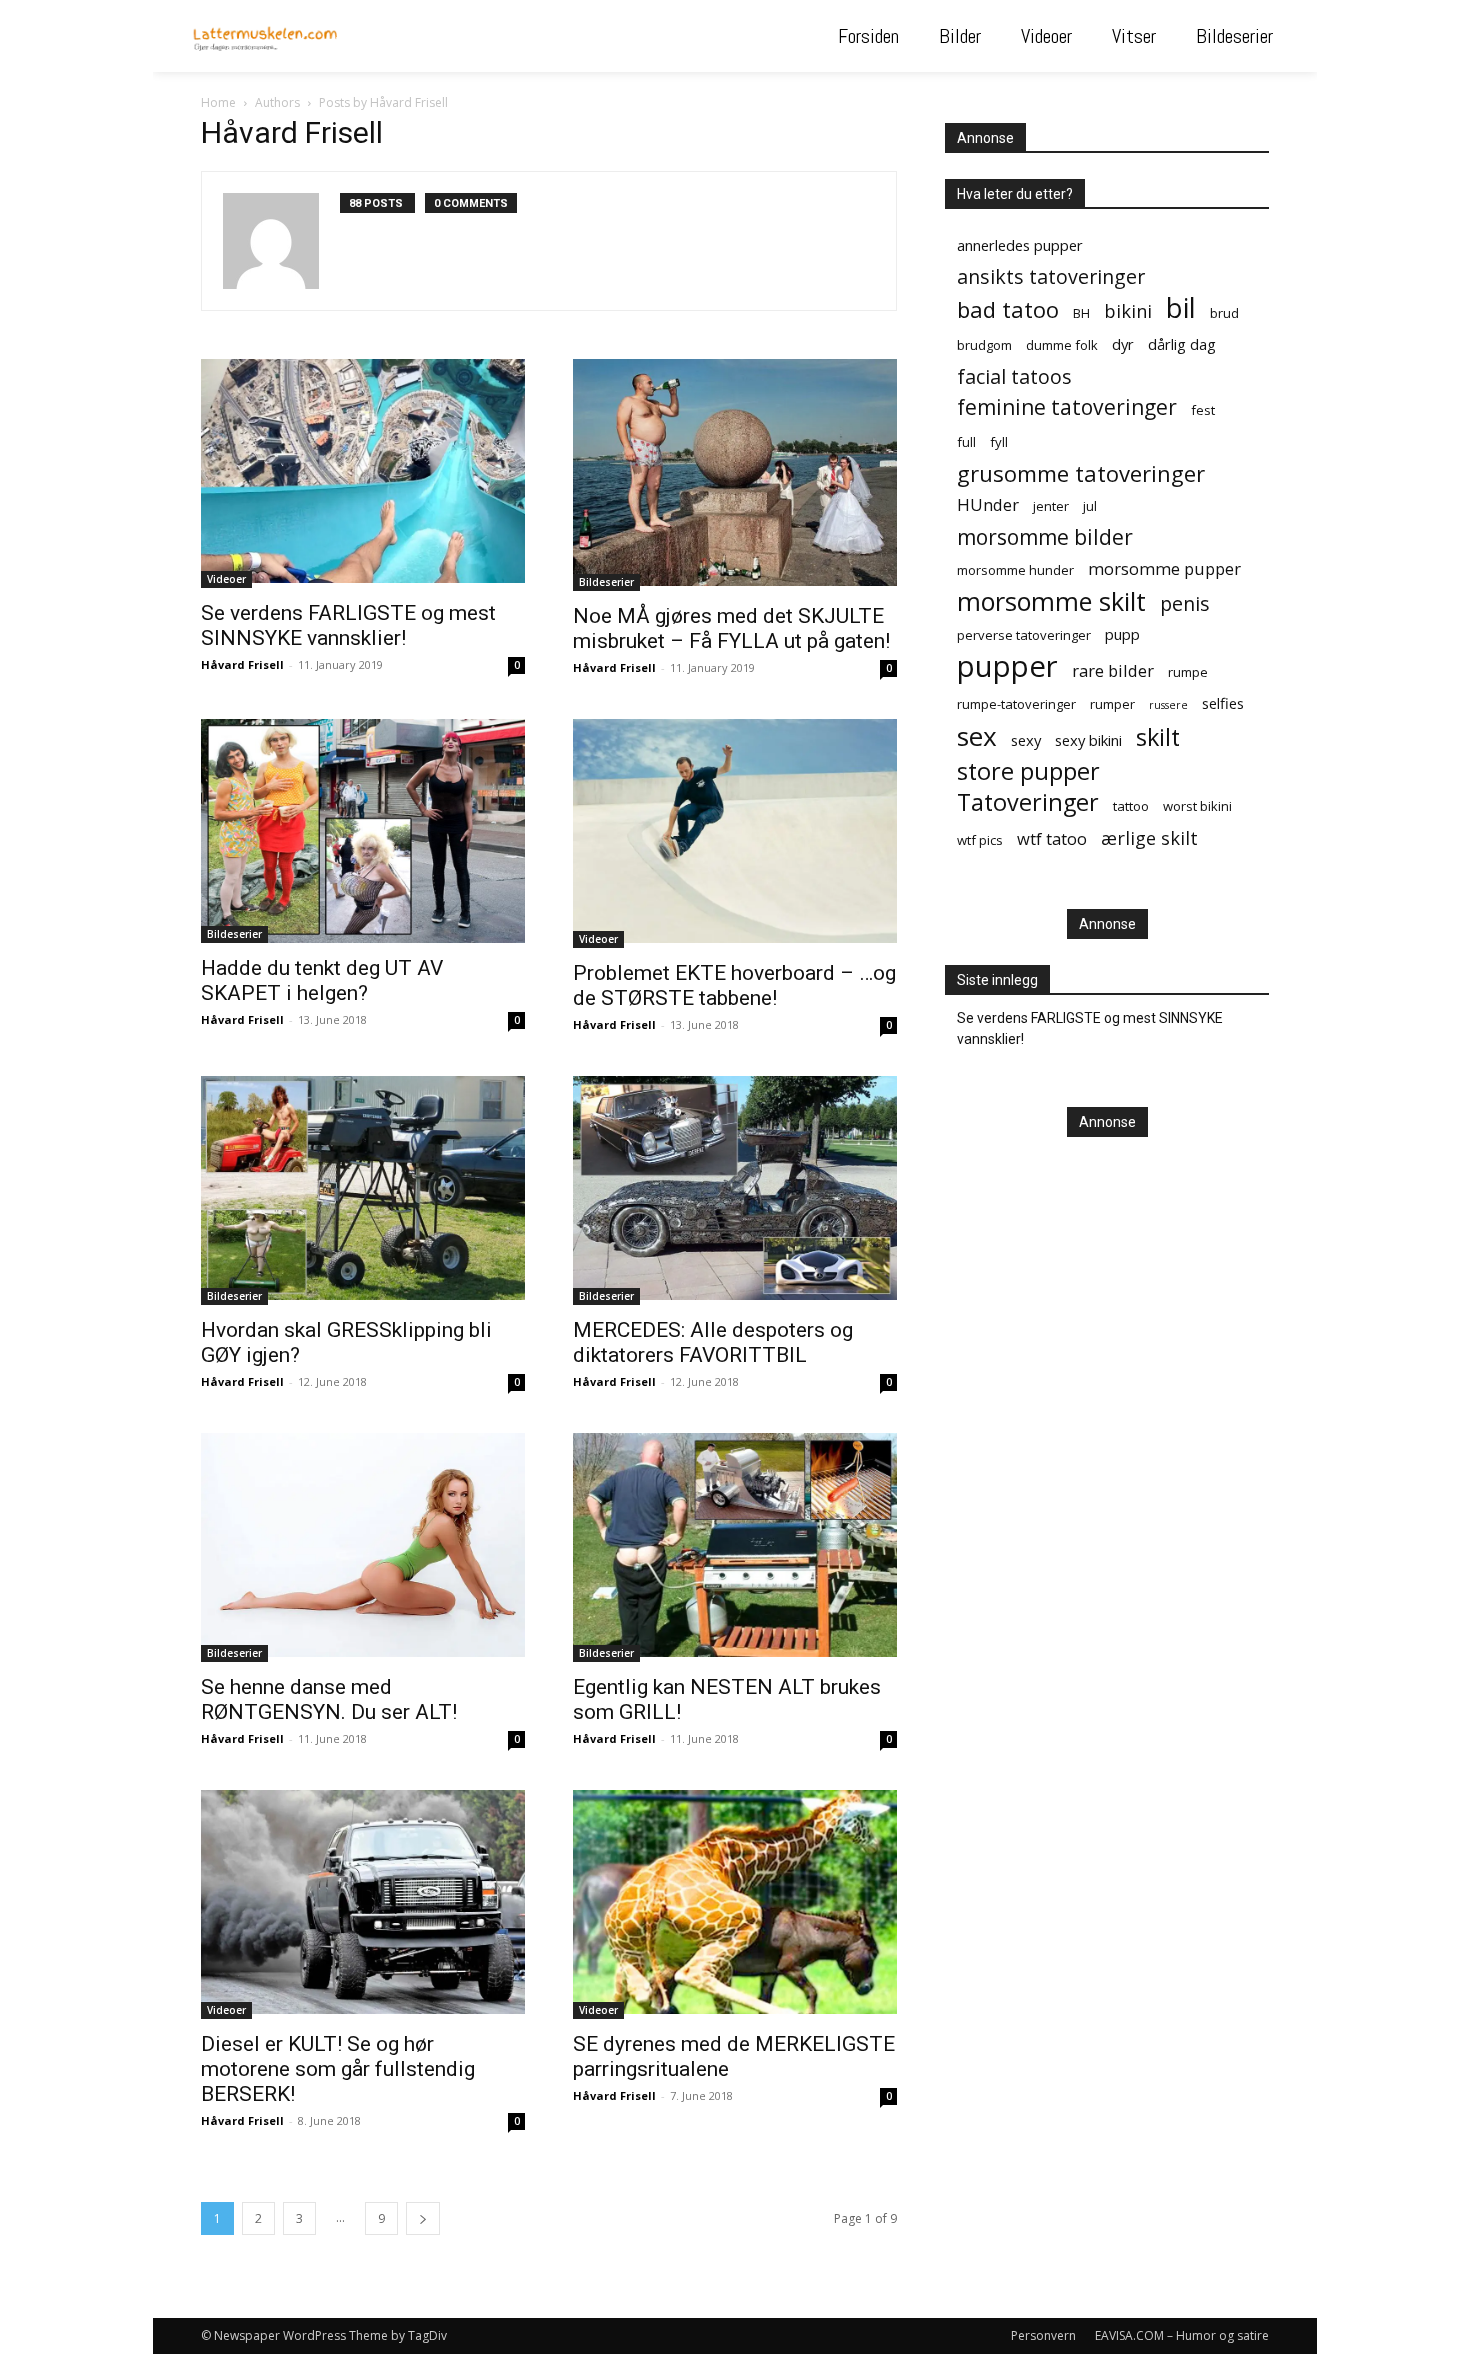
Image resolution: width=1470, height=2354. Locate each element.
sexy (1026, 740)
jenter (1051, 506)
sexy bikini (1088, 740)
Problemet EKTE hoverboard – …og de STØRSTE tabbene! (734, 985)
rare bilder (1113, 670)
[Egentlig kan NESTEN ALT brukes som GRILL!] (735, 1547)
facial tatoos (1014, 376)
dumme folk (1062, 345)
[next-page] (423, 2218)
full (966, 442)
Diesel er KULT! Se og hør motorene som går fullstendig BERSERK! (338, 2069)
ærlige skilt (1149, 837)
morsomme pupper (1164, 568)
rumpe (1188, 672)
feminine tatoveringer (1067, 407)
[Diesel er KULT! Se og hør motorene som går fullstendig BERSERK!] (363, 1904)
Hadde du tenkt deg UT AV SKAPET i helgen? (322, 980)
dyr (1123, 344)
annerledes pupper (1020, 245)
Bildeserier (606, 582)
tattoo (1131, 806)
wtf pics (980, 840)
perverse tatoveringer (1024, 635)
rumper (1112, 704)
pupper (1007, 666)
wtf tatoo (1052, 838)
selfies (1223, 703)
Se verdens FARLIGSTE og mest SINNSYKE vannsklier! (348, 625)
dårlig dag (1182, 344)
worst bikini (1197, 806)
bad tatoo (1008, 309)
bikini (1128, 310)
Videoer (226, 579)
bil (1181, 307)
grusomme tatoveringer (1081, 473)
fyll (999, 442)
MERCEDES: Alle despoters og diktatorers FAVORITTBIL (713, 1342)
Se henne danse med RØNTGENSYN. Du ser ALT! (329, 1699)
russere (1168, 705)
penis (1185, 603)
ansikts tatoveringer (1051, 276)
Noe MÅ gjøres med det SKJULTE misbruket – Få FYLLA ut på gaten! (731, 628)
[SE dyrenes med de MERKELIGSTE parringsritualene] (735, 1904)
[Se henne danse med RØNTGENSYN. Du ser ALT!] (363, 1547)
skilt (1158, 737)
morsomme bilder (1045, 537)
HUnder (988, 504)
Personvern (1043, 2335)
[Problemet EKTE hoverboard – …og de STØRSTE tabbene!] (735, 833)
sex (977, 736)
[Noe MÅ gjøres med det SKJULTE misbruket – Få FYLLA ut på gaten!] (735, 475)
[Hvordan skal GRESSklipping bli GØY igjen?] (363, 1190)
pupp (1122, 634)
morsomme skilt (1051, 601)
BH (1081, 313)
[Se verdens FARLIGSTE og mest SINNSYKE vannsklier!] (363, 473)
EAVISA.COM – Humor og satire (1182, 2335)
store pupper (1028, 771)
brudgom (984, 345)
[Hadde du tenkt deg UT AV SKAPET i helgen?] (363, 831)
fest (1203, 410)
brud (1224, 313)
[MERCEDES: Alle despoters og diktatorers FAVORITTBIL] (735, 1190)
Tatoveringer (1028, 802)
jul (1090, 506)
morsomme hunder (1015, 570)
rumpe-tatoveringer (1016, 704)
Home (218, 102)
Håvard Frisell (242, 664)
